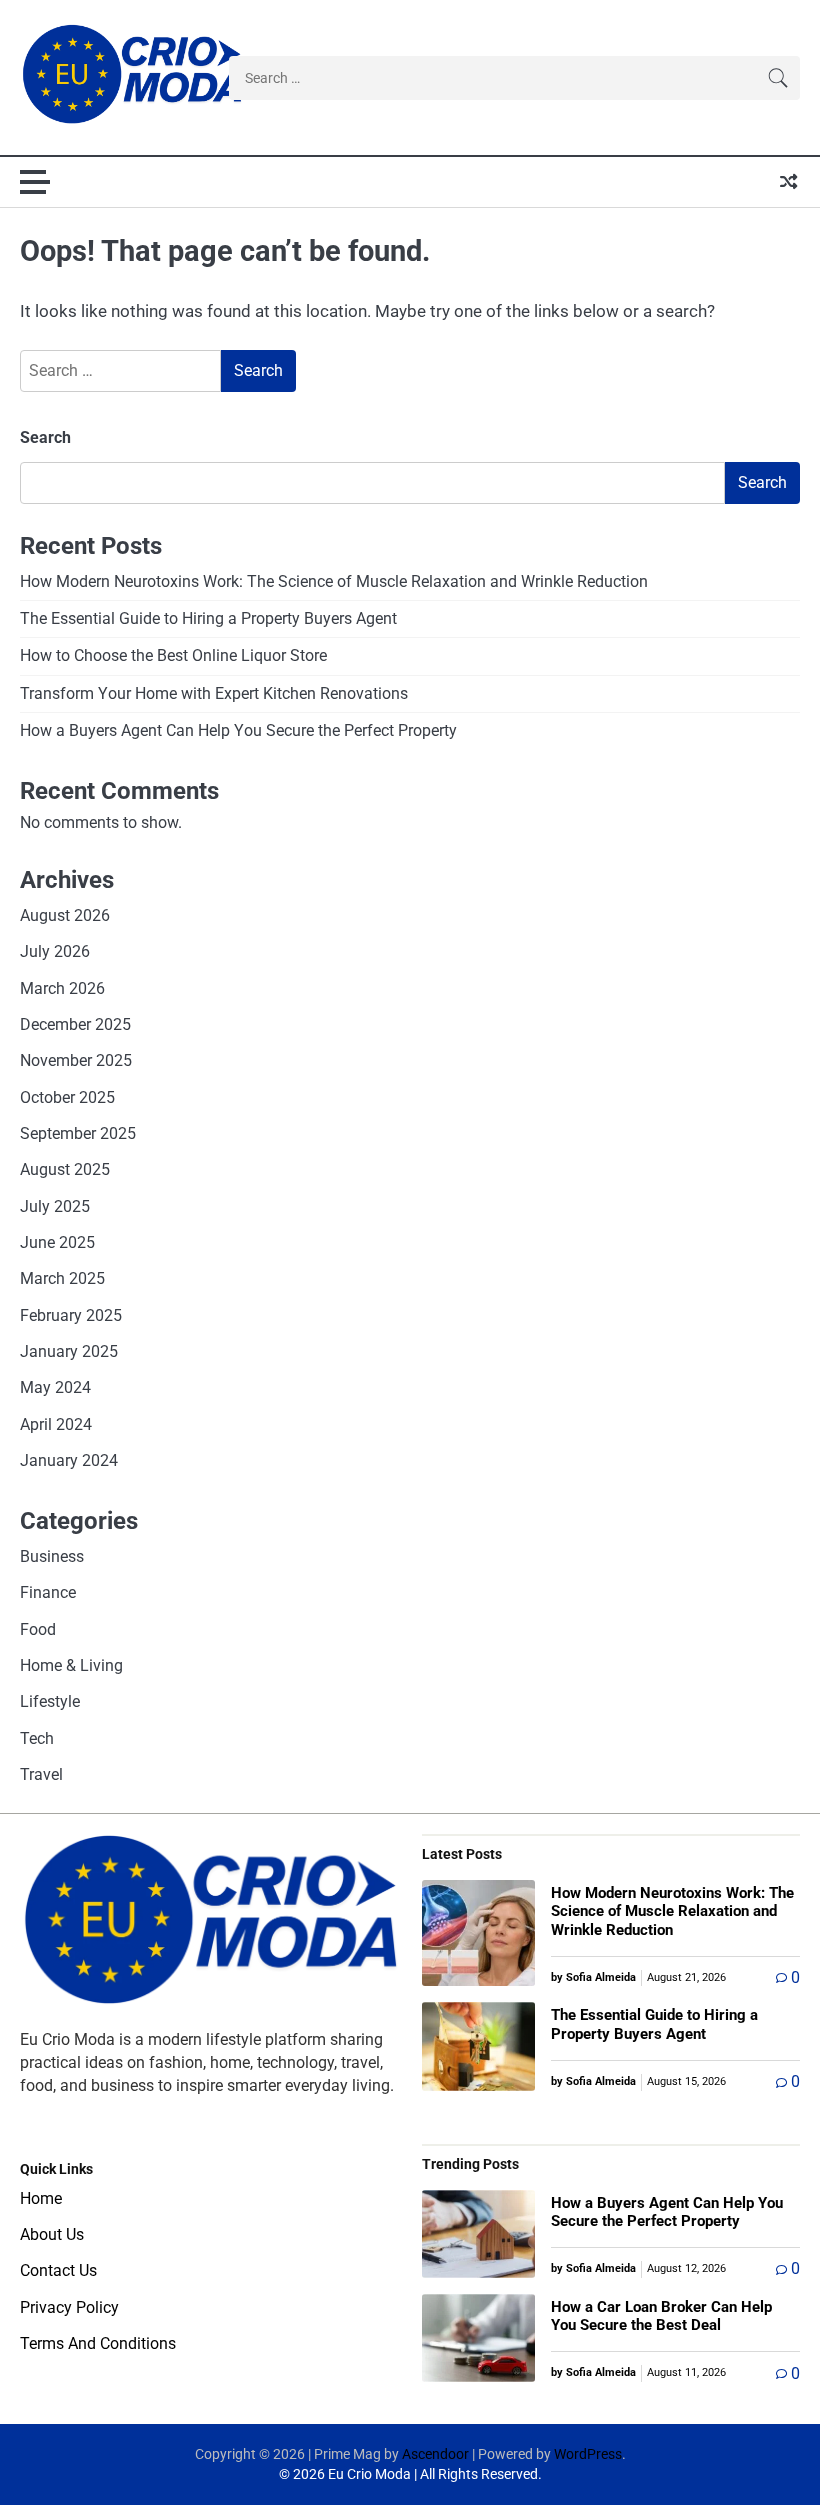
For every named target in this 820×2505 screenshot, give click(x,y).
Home (41, 2199)
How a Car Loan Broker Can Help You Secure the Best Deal (661, 2316)
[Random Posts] (788, 182)
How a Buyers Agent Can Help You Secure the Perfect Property (238, 731)
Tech (37, 1739)
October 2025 (67, 1098)
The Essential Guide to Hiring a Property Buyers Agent (208, 619)
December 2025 (75, 1025)
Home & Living (71, 1666)
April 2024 (56, 1425)
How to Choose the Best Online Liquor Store (173, 656)
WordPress (588, 2454)
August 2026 (65, 916)
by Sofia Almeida (593, 1977)
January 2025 (69, 1352)
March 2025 (62, 1279)
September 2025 (78, 1134)
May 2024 (55, 1388)
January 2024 (69, 1461)
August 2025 (65, 1170)
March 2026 (62, 989)
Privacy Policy (69, 2308)
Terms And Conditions (98, 2344)
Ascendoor (435, 2454)
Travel (41, 1775)
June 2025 (57, 1243)
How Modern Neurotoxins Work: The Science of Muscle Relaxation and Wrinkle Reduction (334, 582)
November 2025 (76, 1061)
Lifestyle (50, 1702)
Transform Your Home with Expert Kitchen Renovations (214, 694)
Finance (48, 1593)
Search (45, 437)
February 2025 (71, 1316)
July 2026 (55, 952)
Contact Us (58, 2271)
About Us (52, 2235)
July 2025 (55, 1207)
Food (38, 1630)
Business (52, 1557)
